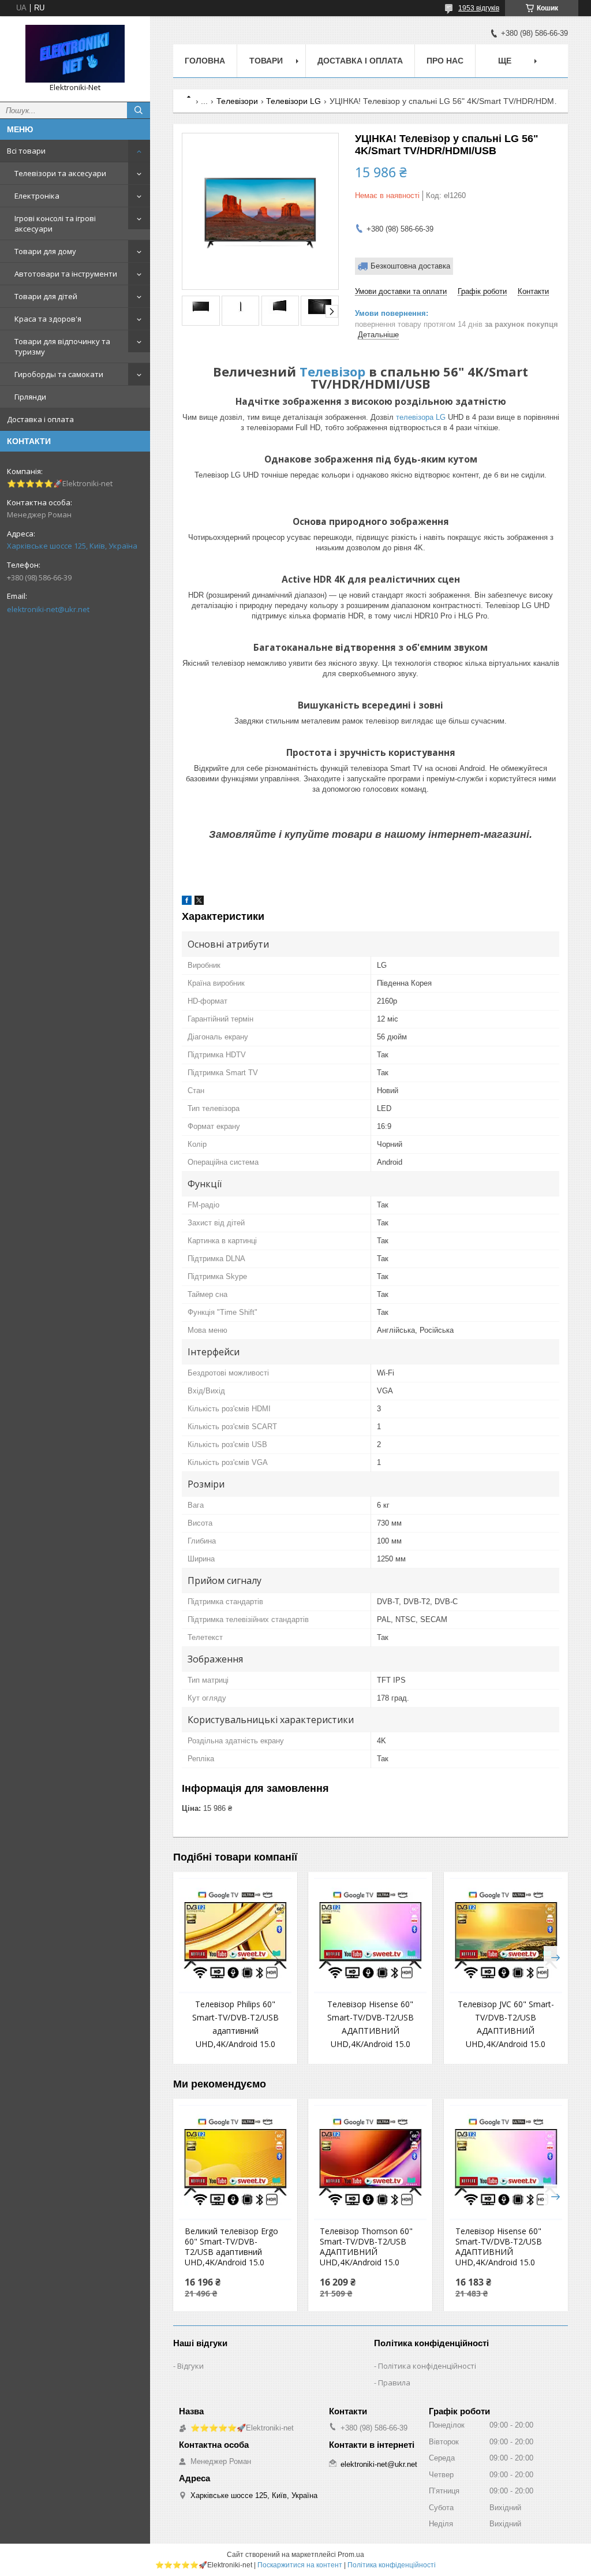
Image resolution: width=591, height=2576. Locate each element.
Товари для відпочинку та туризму (62, 346)
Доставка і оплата (40, 419)
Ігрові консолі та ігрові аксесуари (55, 223)
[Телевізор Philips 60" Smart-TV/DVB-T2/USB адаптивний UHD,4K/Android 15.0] (235, 1936)
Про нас (445, 61)
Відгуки (190, 2366)
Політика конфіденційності (427, 2366)
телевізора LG (421, 417)
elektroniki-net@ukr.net (48, 609)
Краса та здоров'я (48, 319)
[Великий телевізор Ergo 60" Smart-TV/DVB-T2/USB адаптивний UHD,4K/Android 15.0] (235, 2163)
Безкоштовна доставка (410, 266)
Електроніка (37, 196)
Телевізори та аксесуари (60, 173)
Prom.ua (351, 2555)
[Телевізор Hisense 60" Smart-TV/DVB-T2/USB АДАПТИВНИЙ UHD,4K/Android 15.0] (370, 1936)
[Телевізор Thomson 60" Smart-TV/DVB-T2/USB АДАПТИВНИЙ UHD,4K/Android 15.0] (370, 2163)
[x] (199, 902)
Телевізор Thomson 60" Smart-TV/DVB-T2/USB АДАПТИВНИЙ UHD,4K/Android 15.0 (366, 2247)
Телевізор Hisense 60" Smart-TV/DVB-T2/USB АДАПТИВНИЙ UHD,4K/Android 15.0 (499, 2247)
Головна (205, 61)
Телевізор (332, 371)
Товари (266, 61)
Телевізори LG (293, 101)
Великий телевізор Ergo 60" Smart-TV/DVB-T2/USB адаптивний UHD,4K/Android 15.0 (231, 2247)
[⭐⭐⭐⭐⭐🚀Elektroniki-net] (75, 54)
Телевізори (237, 101)
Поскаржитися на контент (300, 2565)
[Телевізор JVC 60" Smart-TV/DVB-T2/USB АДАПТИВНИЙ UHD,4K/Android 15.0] (506, 1936)
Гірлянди (30, 397)
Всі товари (26, 151)
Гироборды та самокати (59, 374)
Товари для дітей (46, 296)
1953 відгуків (479, 8)
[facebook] (187, 902)
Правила (394, 2383)
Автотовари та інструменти (66, 274)
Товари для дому (45, 251)
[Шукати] (139, 110)
